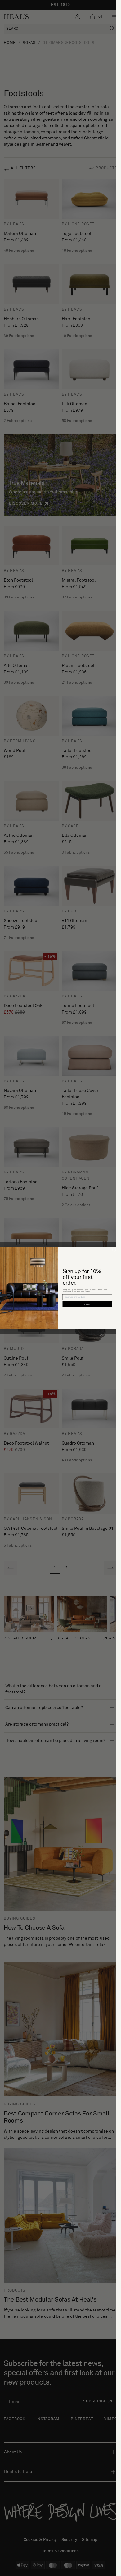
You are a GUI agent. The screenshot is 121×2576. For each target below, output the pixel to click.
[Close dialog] (114, 1250)
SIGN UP (87, 1304)
